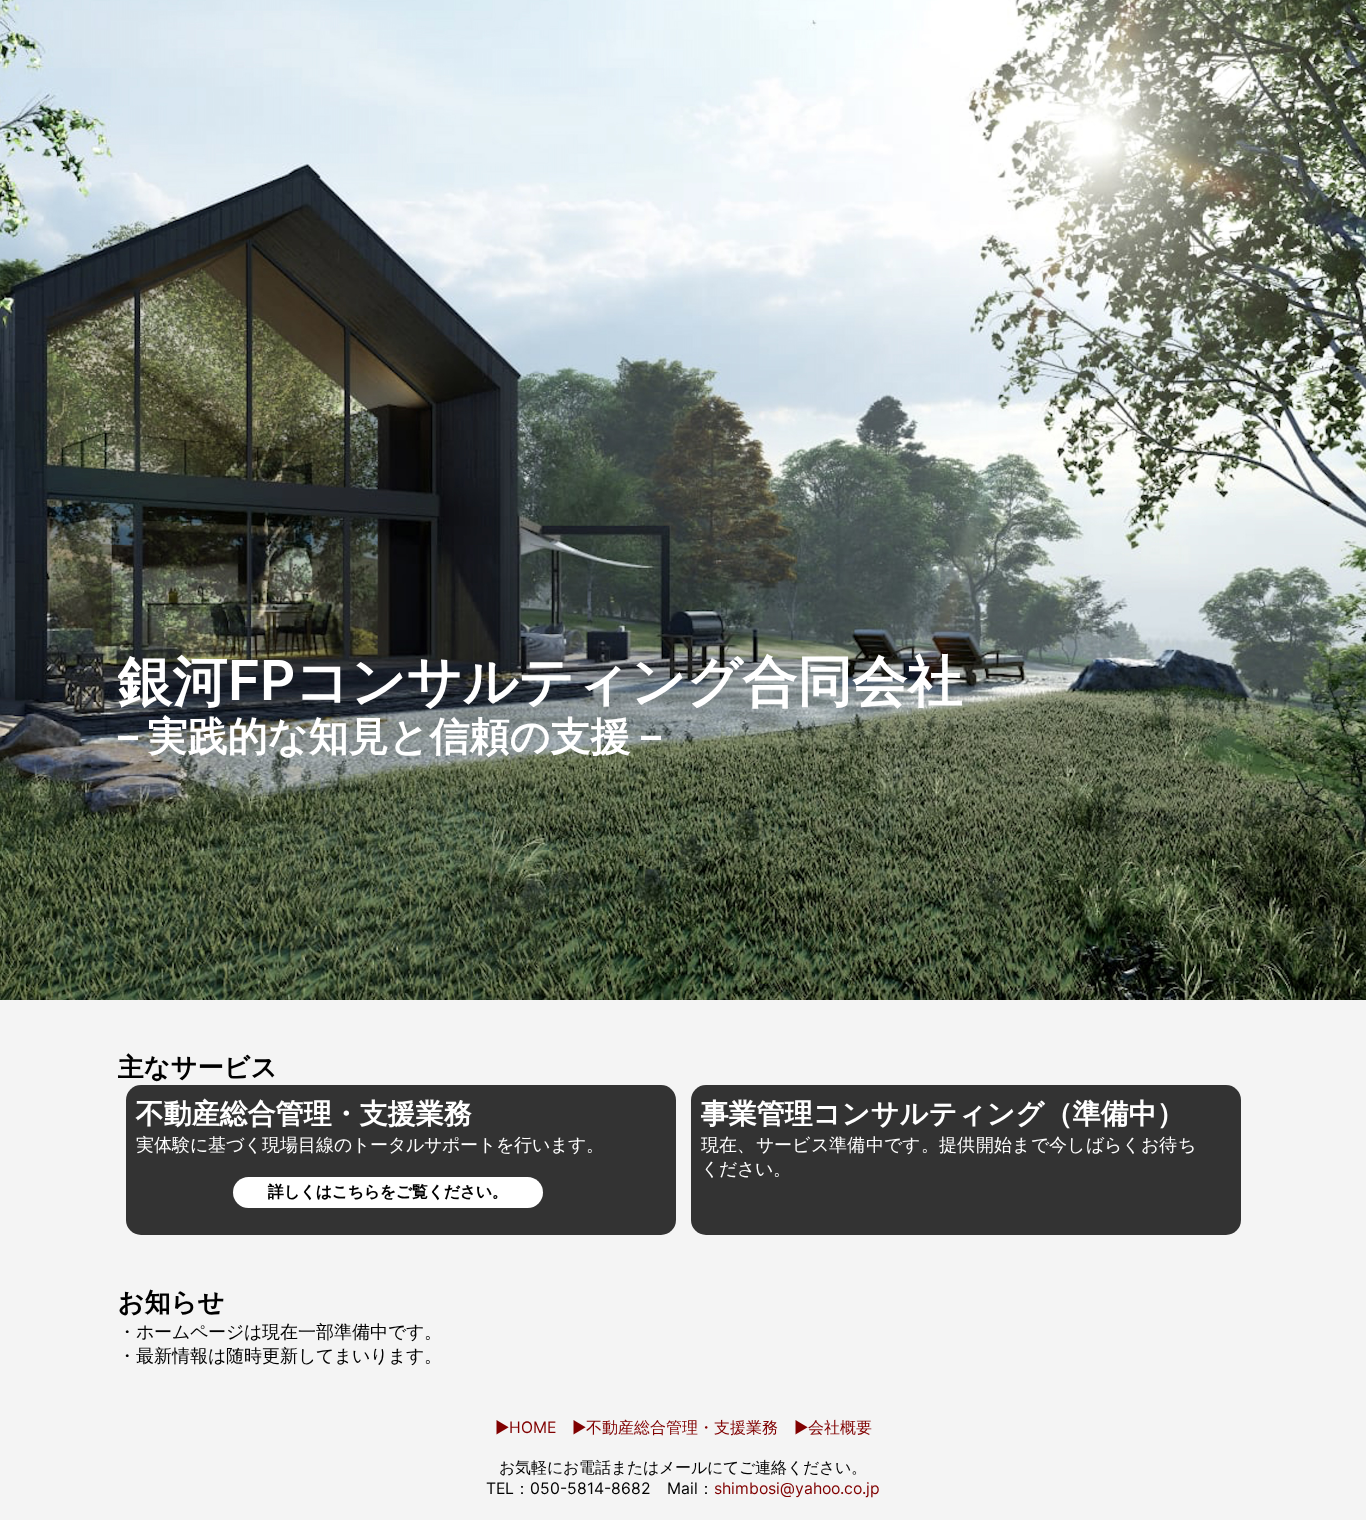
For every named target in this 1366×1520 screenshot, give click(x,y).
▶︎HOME (525, 1427)
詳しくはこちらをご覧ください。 (388, 1191)
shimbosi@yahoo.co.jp (797, 1488)
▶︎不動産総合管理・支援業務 (675, 1427)
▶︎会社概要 (833, 1427)
